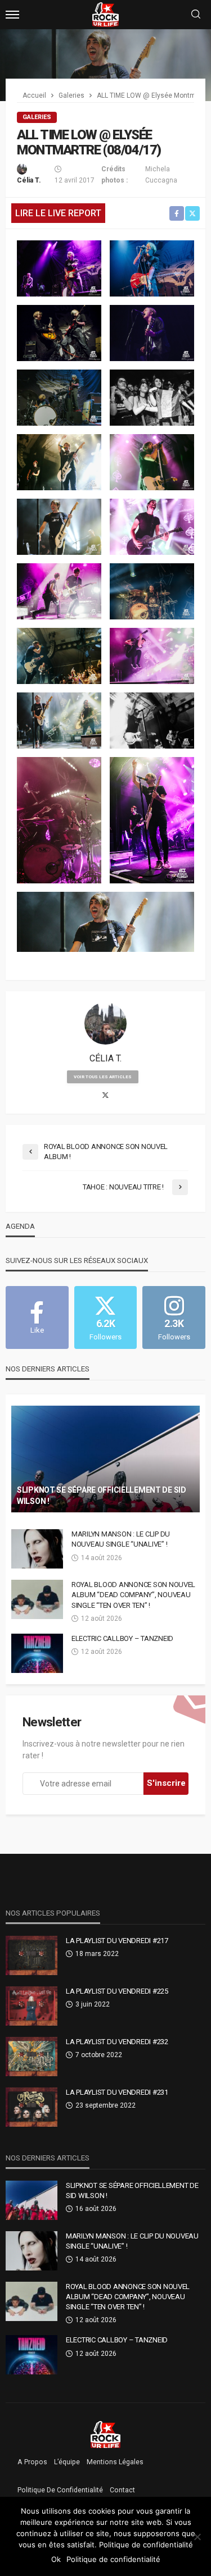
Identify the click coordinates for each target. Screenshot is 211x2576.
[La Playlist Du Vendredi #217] (32, 1955)
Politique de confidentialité (60, 2490)
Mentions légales (115, 2462)
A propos (32, 2462)
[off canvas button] (12, 15)
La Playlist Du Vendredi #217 (117, 1941)
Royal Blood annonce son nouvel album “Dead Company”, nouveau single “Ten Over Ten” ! (133, 1595)
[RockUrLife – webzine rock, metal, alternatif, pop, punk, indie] (105, 2434)
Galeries (37, 117)
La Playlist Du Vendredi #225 (117, 1991)
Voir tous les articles (103, 1077)
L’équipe (67, 2462)
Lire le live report (58, 213)
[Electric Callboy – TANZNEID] (37, 1653)
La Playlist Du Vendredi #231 (117, 2092)
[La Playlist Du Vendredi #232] (32, 2057)
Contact (122, 2490)
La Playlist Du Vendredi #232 (117, 2042)
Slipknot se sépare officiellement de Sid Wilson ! (102, 1496)
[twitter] (105, 1096)
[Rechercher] (196, 15)
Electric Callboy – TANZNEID (122, 1638)
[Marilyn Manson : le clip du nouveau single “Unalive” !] (37, 1549)
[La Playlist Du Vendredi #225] (32, 2006)
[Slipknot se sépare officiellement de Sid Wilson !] (105, 1459)
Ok (56, 2559)
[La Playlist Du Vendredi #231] (32, 2107)
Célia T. (29, 180)
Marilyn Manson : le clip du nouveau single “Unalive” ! (121, 1539)
